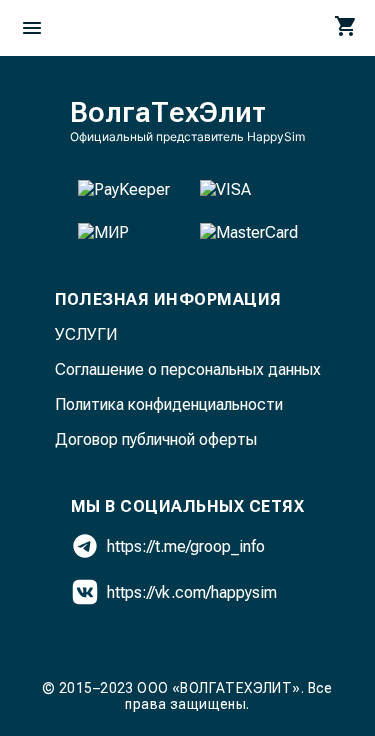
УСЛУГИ (86, 334)
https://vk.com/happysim (192, 592)
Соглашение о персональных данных (188, 369)
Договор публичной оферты (156, 439)
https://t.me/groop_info (186, 546)
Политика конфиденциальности (169, 404)
